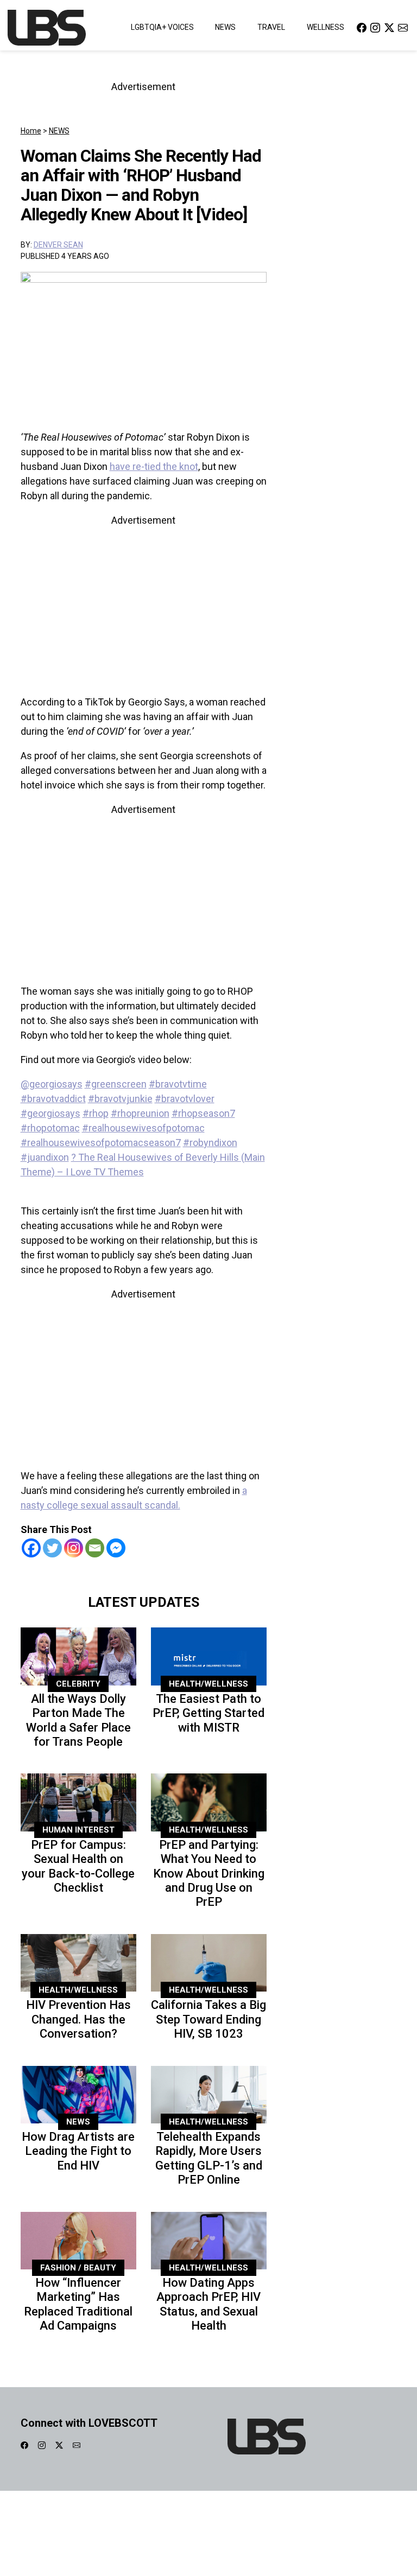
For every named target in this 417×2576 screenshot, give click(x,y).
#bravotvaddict (53, 1099)
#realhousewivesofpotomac (143, 1128)
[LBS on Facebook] (362, 27)
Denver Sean (58, 245)
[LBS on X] (389, 27)
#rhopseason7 (203, 1113)
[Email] (95, 1548)
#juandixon (45, 1157)
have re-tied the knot (154, 466)
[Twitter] (52, 1548)
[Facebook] (31, 1548)
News (225, 27)
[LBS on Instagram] (375, 27)
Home (31, 131)
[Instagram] (74, 1548)
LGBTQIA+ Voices (162, 27)
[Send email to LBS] (403, 27)
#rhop (96, 1113)
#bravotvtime (178, 1084)
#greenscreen (116, 1084)
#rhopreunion (140, 1113)
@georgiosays (52, 1084)
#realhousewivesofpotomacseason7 (101, 1143)
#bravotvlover (185, 1099)
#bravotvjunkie (120, 1099)
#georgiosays (50, 1113)
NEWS (59, 131)
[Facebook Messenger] (116, 1548)
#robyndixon (210, 1143)
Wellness (326, 27)
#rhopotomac (50, 1128)
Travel (271, 27)
